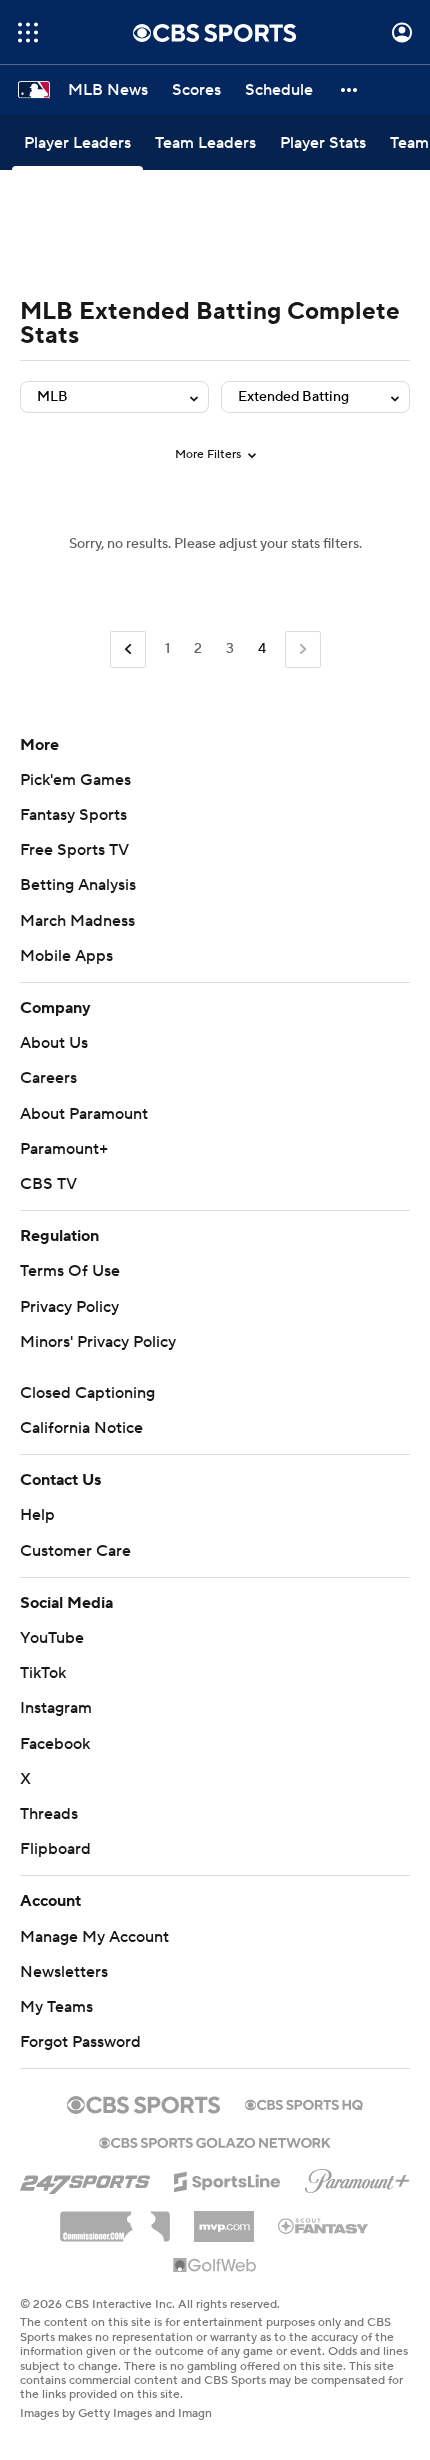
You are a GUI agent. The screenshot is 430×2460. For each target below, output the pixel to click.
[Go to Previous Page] (128, 649)
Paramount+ (64, 1149)
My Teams (56, 2007)
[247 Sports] (85, 2178)
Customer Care (75, 1551)
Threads (49, 1814)
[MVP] (224, 2219)
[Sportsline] (227, 2179)
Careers (48, 1078)
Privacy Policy (69, 1307)
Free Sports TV (74, 850)
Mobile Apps (66, 956)
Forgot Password (80, 2042)
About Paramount (84, 1114)
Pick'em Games (75, 780)
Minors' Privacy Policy (98, 1342)
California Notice (81, 1428)
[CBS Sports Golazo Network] (215, 2141)
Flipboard (55, 1849)
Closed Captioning (87, 1393)
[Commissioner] (115, 2219)
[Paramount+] (357, 2177)
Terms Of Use (70, 1271)
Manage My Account (94, 1937)
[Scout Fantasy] (324, 2225)
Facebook (55, 1744)
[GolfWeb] (215, 2266)
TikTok (43, 1673)
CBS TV (48, 1184)
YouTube (52, 1638)
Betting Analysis (78, 885)
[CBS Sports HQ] (304, 2103)
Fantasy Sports (73, 815)
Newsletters (64, 1972)
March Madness (77, 921)
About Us (54, 1043)
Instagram (56, 1708)
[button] (28, 32)
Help (37, 1515)
